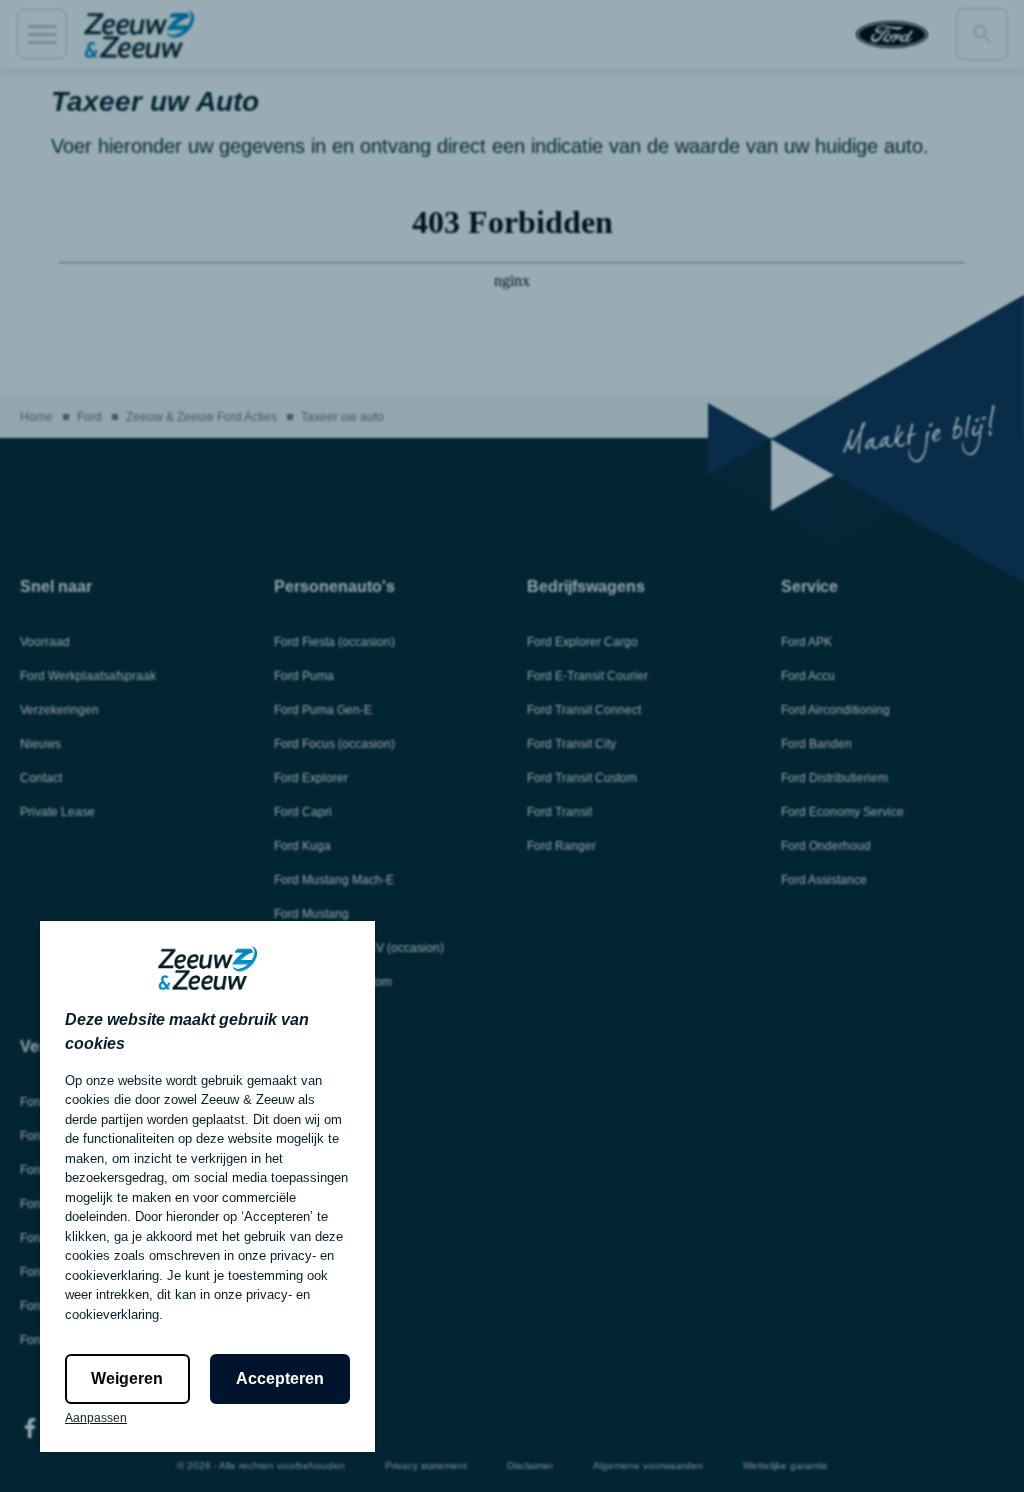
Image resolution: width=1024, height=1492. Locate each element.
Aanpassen (96, 1418)
